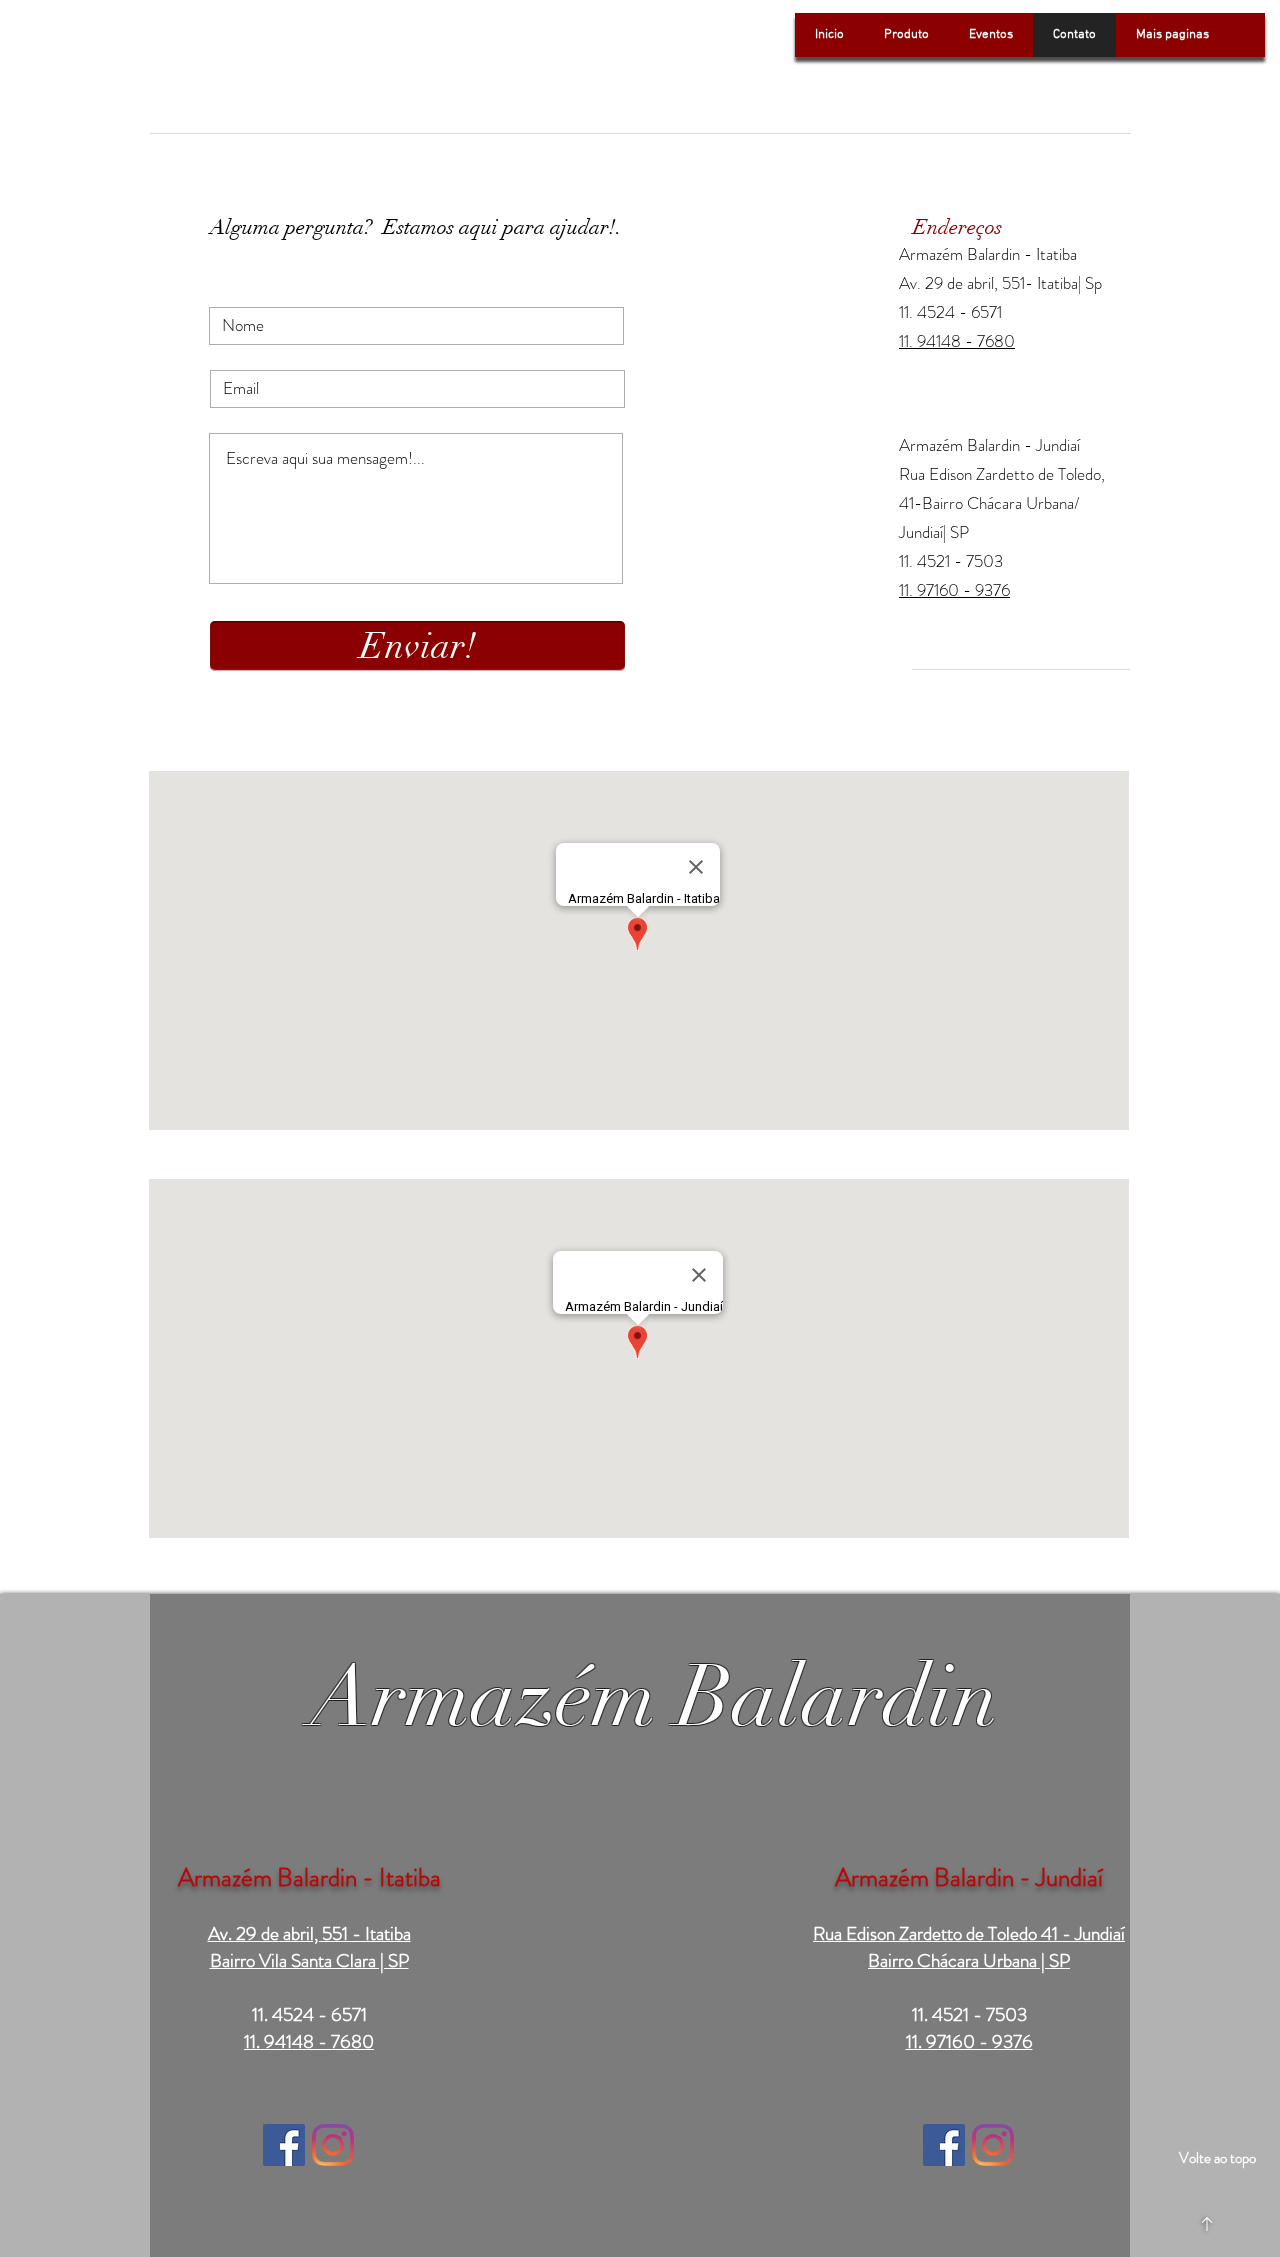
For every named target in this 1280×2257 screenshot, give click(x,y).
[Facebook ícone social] (284, 2145)
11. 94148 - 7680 (957, 341)
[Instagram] (333, 2145)
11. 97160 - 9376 (969, 2041)
